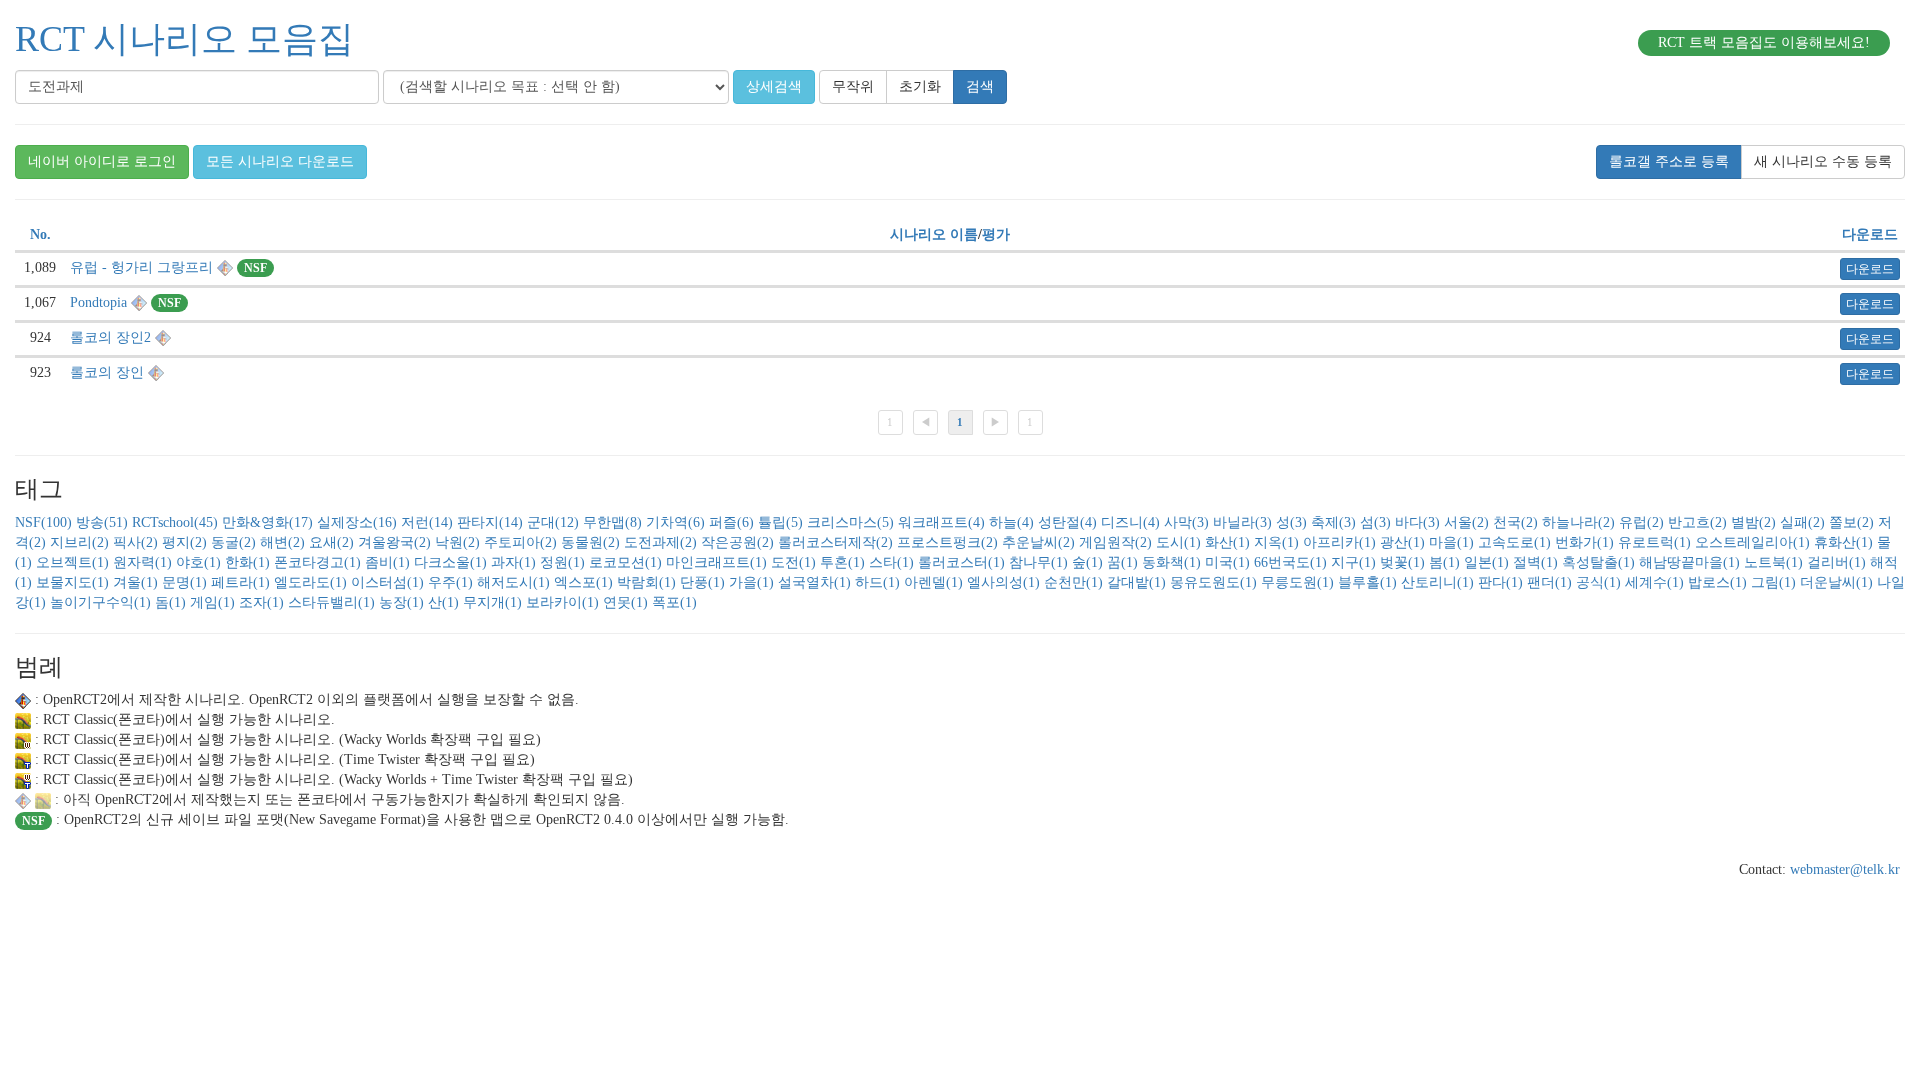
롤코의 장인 (107, 372)
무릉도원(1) (1297, 582)
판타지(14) (490, 522)
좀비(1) (387, 562)
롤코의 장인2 (110, 337)
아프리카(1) (1339, 542)
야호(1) (198, 562)
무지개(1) (492, 602)
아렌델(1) (933, 582)
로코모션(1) (625, 562)
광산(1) (1402, 542)
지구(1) (1353, 562)
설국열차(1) (814, 582)
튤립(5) (780, 522)
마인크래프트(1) (716, 562)
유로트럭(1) (1654, 542)
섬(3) (1375, 522)
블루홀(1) (1367, 582)
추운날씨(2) (1038, 542)
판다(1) (1500, 582)
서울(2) (1466, 522)
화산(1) (1227, 542)
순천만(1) (1073, 582)
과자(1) (513, 562)
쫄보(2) (1851, 522)
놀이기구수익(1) (100, 602)
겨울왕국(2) (394, 542)
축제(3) (1333, 522)
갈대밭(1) (1136, 582)
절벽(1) (1535, 562)
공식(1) (1598, 582)
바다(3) (1417, 522)
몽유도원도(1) (1213, 582)
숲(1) (1087, 562)
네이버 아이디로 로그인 (102, 161)
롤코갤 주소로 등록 (1669, 161)
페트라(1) (240, 582)
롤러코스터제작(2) (835, 542)
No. (40, 234)
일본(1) (1486, 562)
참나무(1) (1038, 562)
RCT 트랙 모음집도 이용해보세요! (1764, 42)
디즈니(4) (1130, 522)
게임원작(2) (1115, 542)
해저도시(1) (513, 582)
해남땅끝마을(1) (1689, 562)
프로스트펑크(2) (947, 542)
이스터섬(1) (387, 582)
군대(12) (553, 522)
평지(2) (184, 542)
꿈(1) (1122, 562)
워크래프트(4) (941, 522)
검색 (980, 86)
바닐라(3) (1242, 522)
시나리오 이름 (934, 234)
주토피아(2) (520, 542)
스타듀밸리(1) (331, 602)
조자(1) (261, 602)
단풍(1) (702, 582)
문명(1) (184, 582)
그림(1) (1773, 582)
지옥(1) (1276, 542)
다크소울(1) (450, 562)
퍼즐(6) (731, 522)
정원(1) (562, 562)
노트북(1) (1773, 562)
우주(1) (450, 582)
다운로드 (1870, 234)
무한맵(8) (612, 522)
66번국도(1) (1290, 562)
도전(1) (793, 562)
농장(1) (401, 602)
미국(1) (1227, 562)
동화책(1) (1171, 562)
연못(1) (625, 602)
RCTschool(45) (175, 522)
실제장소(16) (357, 522)
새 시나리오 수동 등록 (1823, 161)
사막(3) (1186, 522)
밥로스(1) (1717, 582)
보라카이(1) (562, 602)
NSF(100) (43, 522)
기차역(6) (675, 522)
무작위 (853, 86)
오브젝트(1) (72, 562)
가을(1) (751, 582)
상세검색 (774, 86)
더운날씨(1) (1836, 582)
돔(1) (170, 602)
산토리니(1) (1437, 582)
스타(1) (891, 562)
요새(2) (331, 542)
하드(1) (877, 582)
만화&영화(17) (267, 522)
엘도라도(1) (310, 582)
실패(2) (1802, 522)
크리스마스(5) (850, 522)
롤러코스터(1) (961, 562)
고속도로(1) (1514, 542)
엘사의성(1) (1003, 582)
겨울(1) (135, 582)
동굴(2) (233, 542)
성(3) (1291, 522)
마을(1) (1451, 542)
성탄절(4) (1067, 522)
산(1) (443, 602)
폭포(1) (674, 602)
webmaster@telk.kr (1845, 869)
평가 (996, 234)
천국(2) (1515, 522)
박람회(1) (646, 582)
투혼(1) (842, 562)
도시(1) (1178, 542)
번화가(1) (1584, 542)
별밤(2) (1753, 522)
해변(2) (282, 542)
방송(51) (102, 522)
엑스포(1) (583, 582)
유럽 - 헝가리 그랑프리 (141, 267)
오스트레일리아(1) (1752, 542)
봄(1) (1444, 562)
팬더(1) (1549, 582)
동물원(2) (590, 542)
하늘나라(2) (1578, 522)
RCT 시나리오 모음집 (184, 39)
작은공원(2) (737, 542)
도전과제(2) (660, 542)
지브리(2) (79, 542)
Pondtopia (98, 302)
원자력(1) (142, 562)
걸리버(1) (1836, 562)
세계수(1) (1654, 582)
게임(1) (212, 602)
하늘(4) (1011, 522)
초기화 (920, 86)
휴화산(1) (1843, 542)
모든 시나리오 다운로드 (280, 161)
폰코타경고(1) (317, 562)
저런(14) (427, 522)
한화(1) (247, 562)
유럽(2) (1641, 522)
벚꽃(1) (1402, 562)
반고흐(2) (1697, 522)
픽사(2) (135, 542)
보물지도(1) (72, 582)
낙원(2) (457, 542)
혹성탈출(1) (1598, 562)
